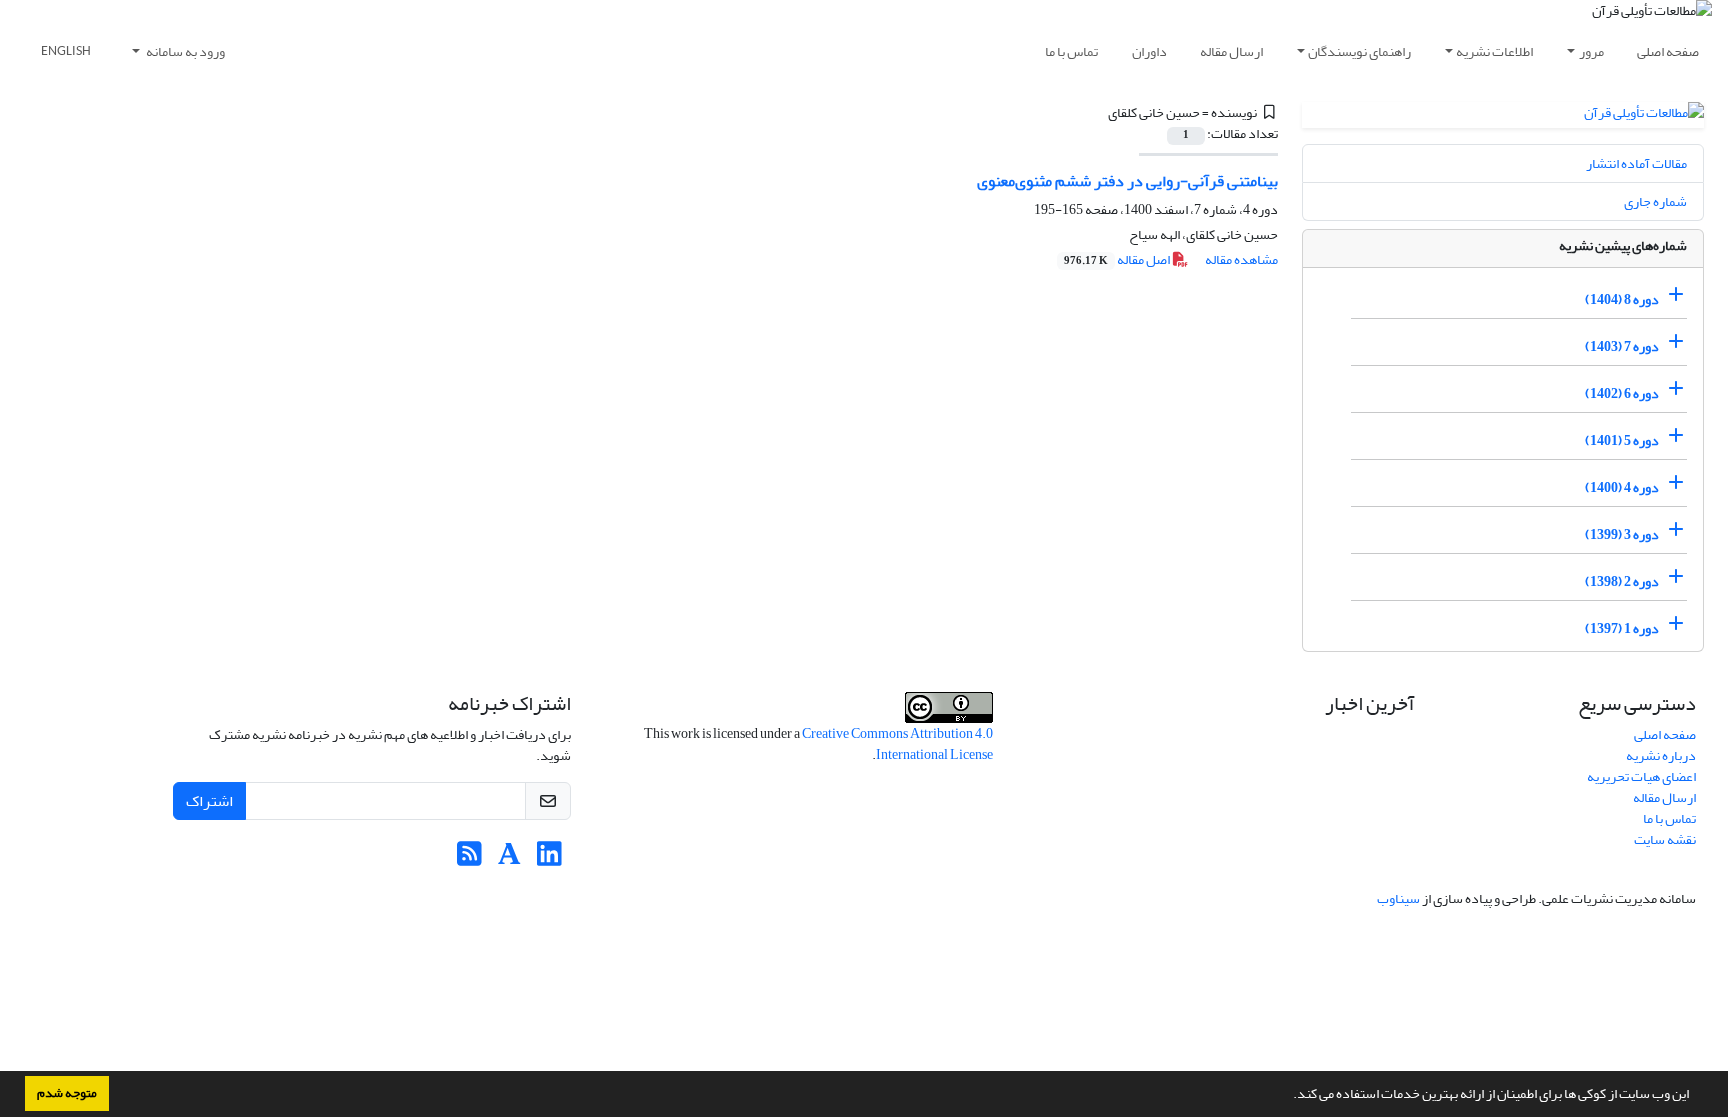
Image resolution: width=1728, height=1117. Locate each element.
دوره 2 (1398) (1622, 581)
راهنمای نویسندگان (1359, 51)
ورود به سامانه (184, 51)
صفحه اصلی (1668, 51)
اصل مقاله (1118, 259)
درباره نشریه (1661, 755)
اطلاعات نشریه (1494, 51)
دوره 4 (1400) (1622, 487)
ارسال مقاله (1231, 51)
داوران (1149, 51)
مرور (1591, 51)
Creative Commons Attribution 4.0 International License (897, 744)
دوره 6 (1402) (1622, 393)
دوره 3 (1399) (1622, 534)
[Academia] (509, 859)
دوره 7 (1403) (1622, 346)
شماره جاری (1655, 201)
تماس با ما (1071, 51)
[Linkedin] (549, 859)
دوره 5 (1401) (1622, 440)
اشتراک (209, 801)
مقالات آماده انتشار (1636, 163)
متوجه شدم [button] (67, 1093)
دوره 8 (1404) (1622, 299)
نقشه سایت (1665, 839)
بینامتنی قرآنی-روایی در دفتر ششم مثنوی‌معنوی (1127, 181)
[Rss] (469, 859)
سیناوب (1398, 898)
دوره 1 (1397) (1622, 628)
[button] (1288, 1096)
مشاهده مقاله (1241, 259)
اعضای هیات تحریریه (1641, 776)
